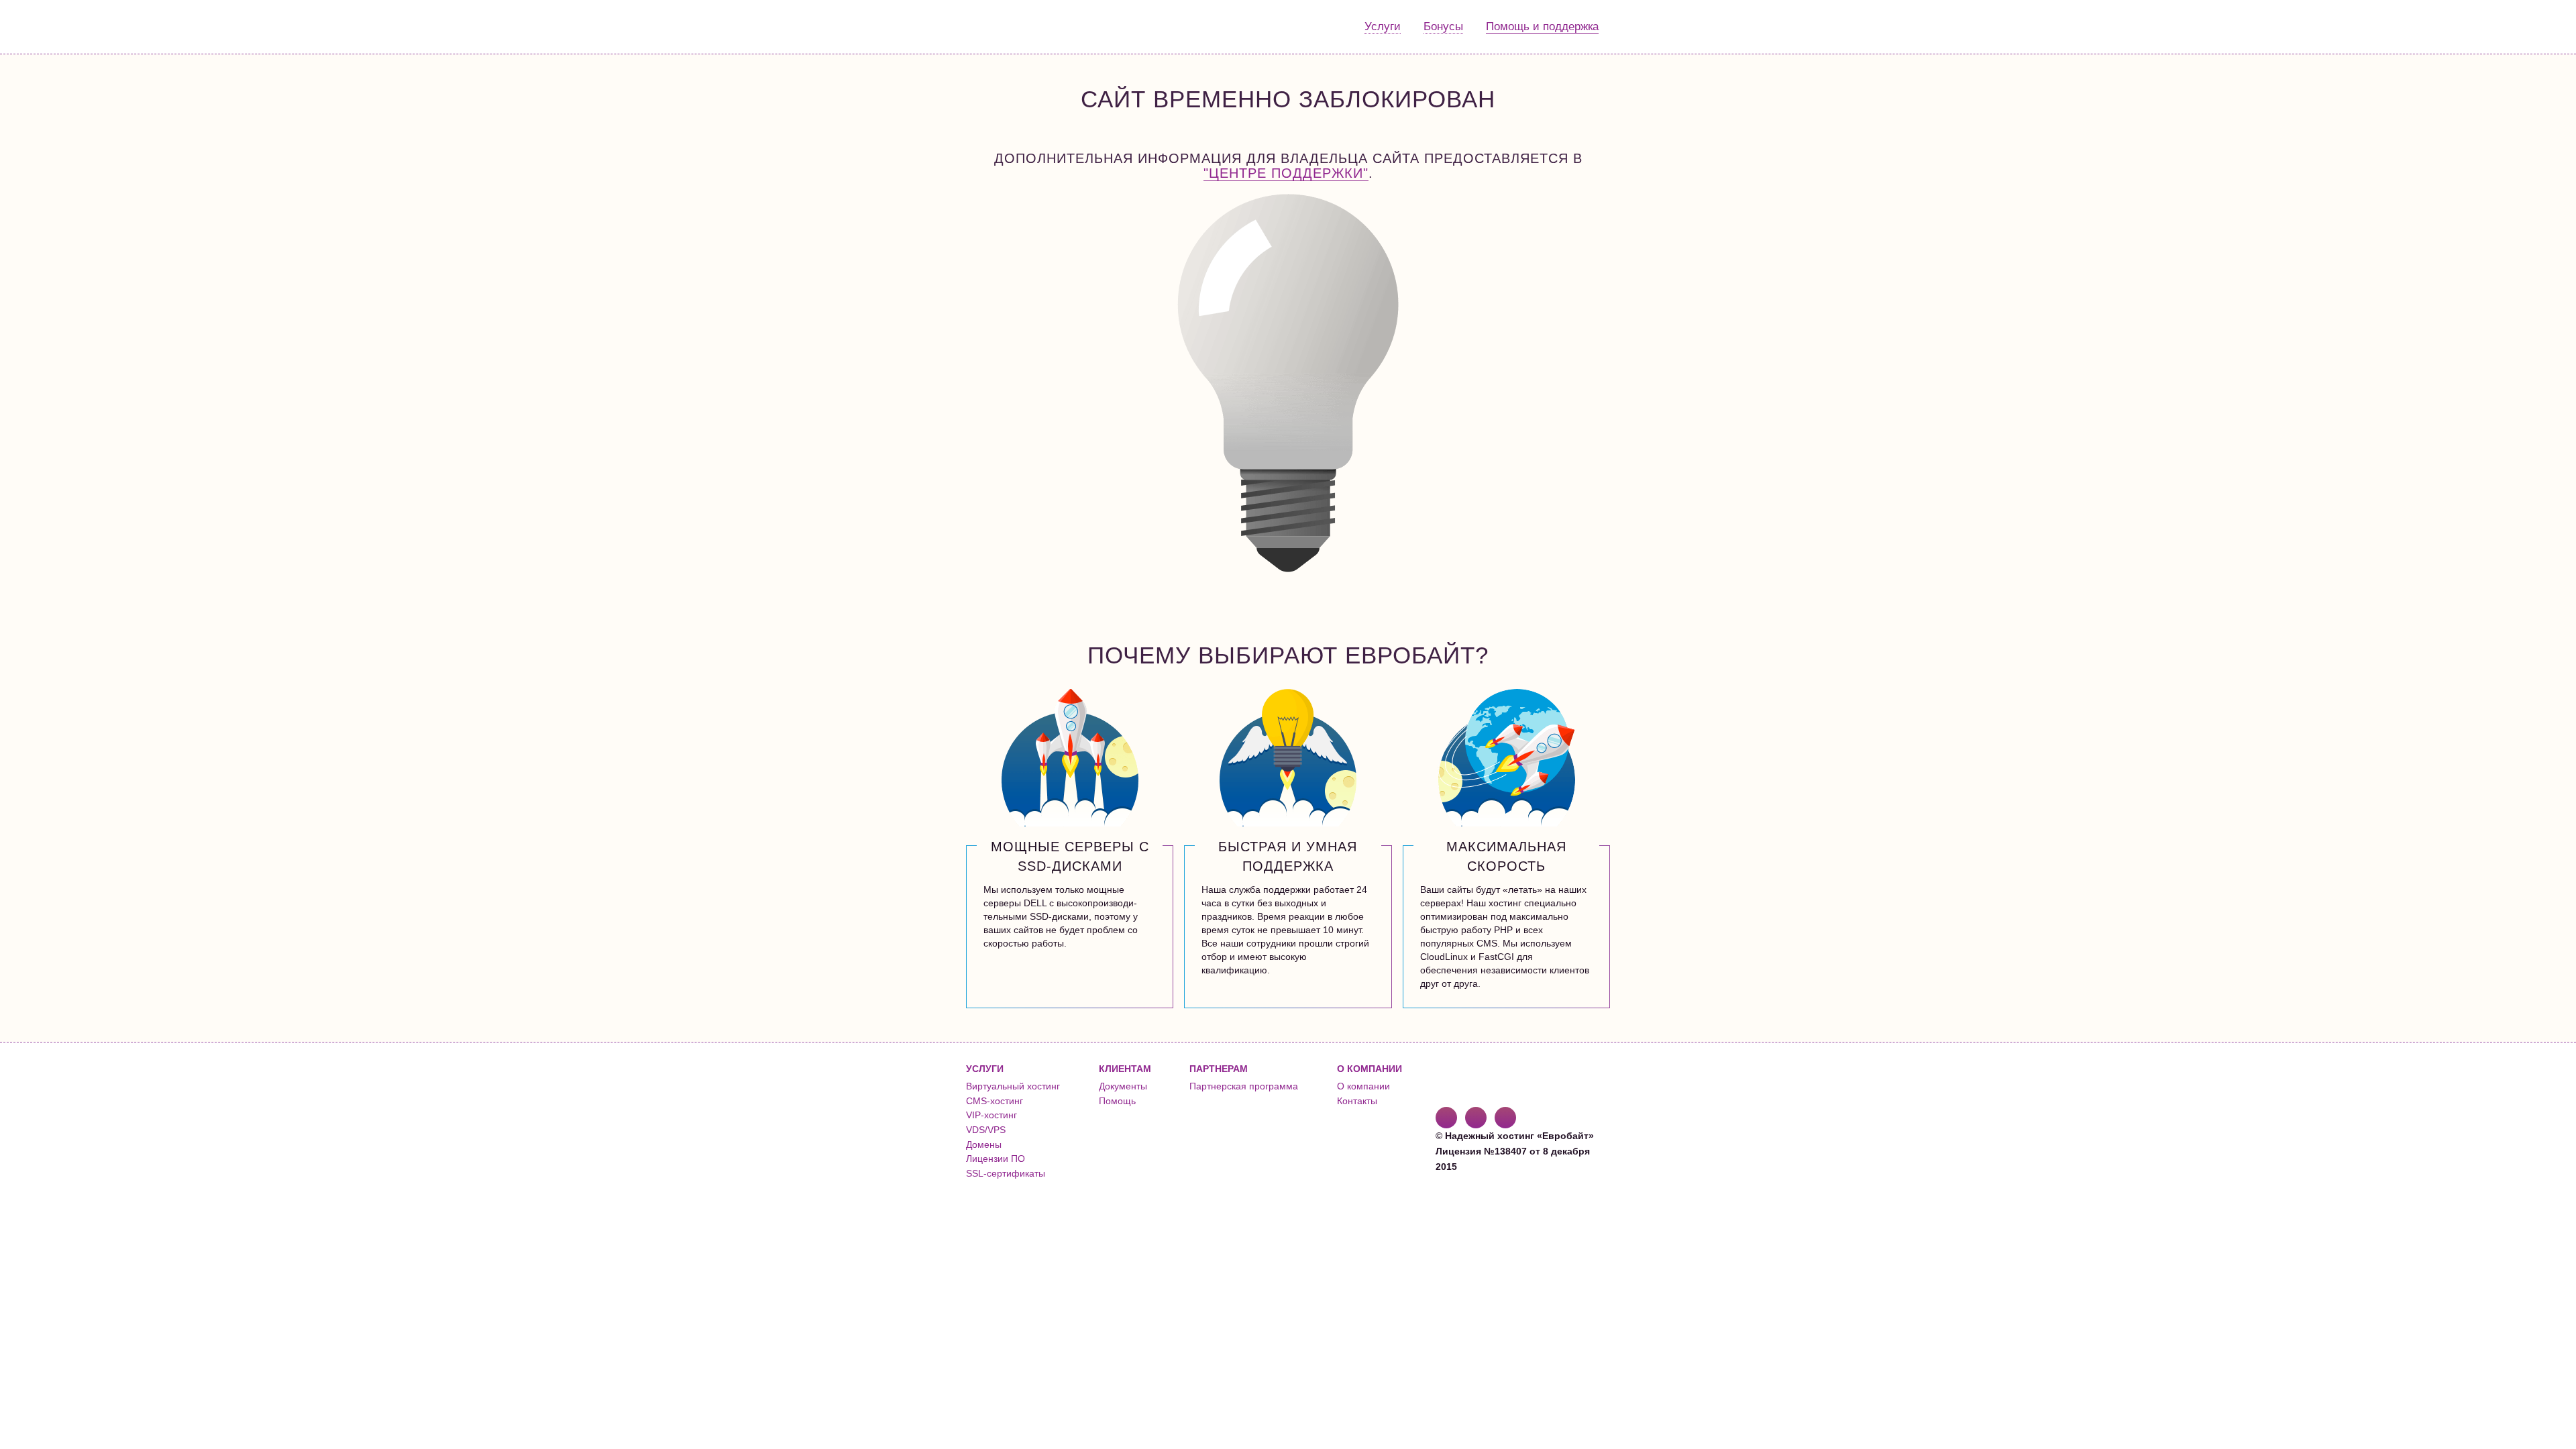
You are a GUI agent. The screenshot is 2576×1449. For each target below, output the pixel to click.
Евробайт (1021, 27)
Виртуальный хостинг (1013, 1086)
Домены (984, 1144)
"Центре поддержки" (1286, 173)
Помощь (1117, 1101)
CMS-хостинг (995, 1101)
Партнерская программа (1244, 1086)
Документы (1123, 1086)
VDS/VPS (986, 1130)
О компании (1363, 1086)
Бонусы (1443, 26)
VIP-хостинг (991, 1115)
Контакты (1357, 1101)
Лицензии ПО (996, 1159)
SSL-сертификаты (1006, 1173)
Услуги (1383, 26)
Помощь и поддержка (1542, 26)
